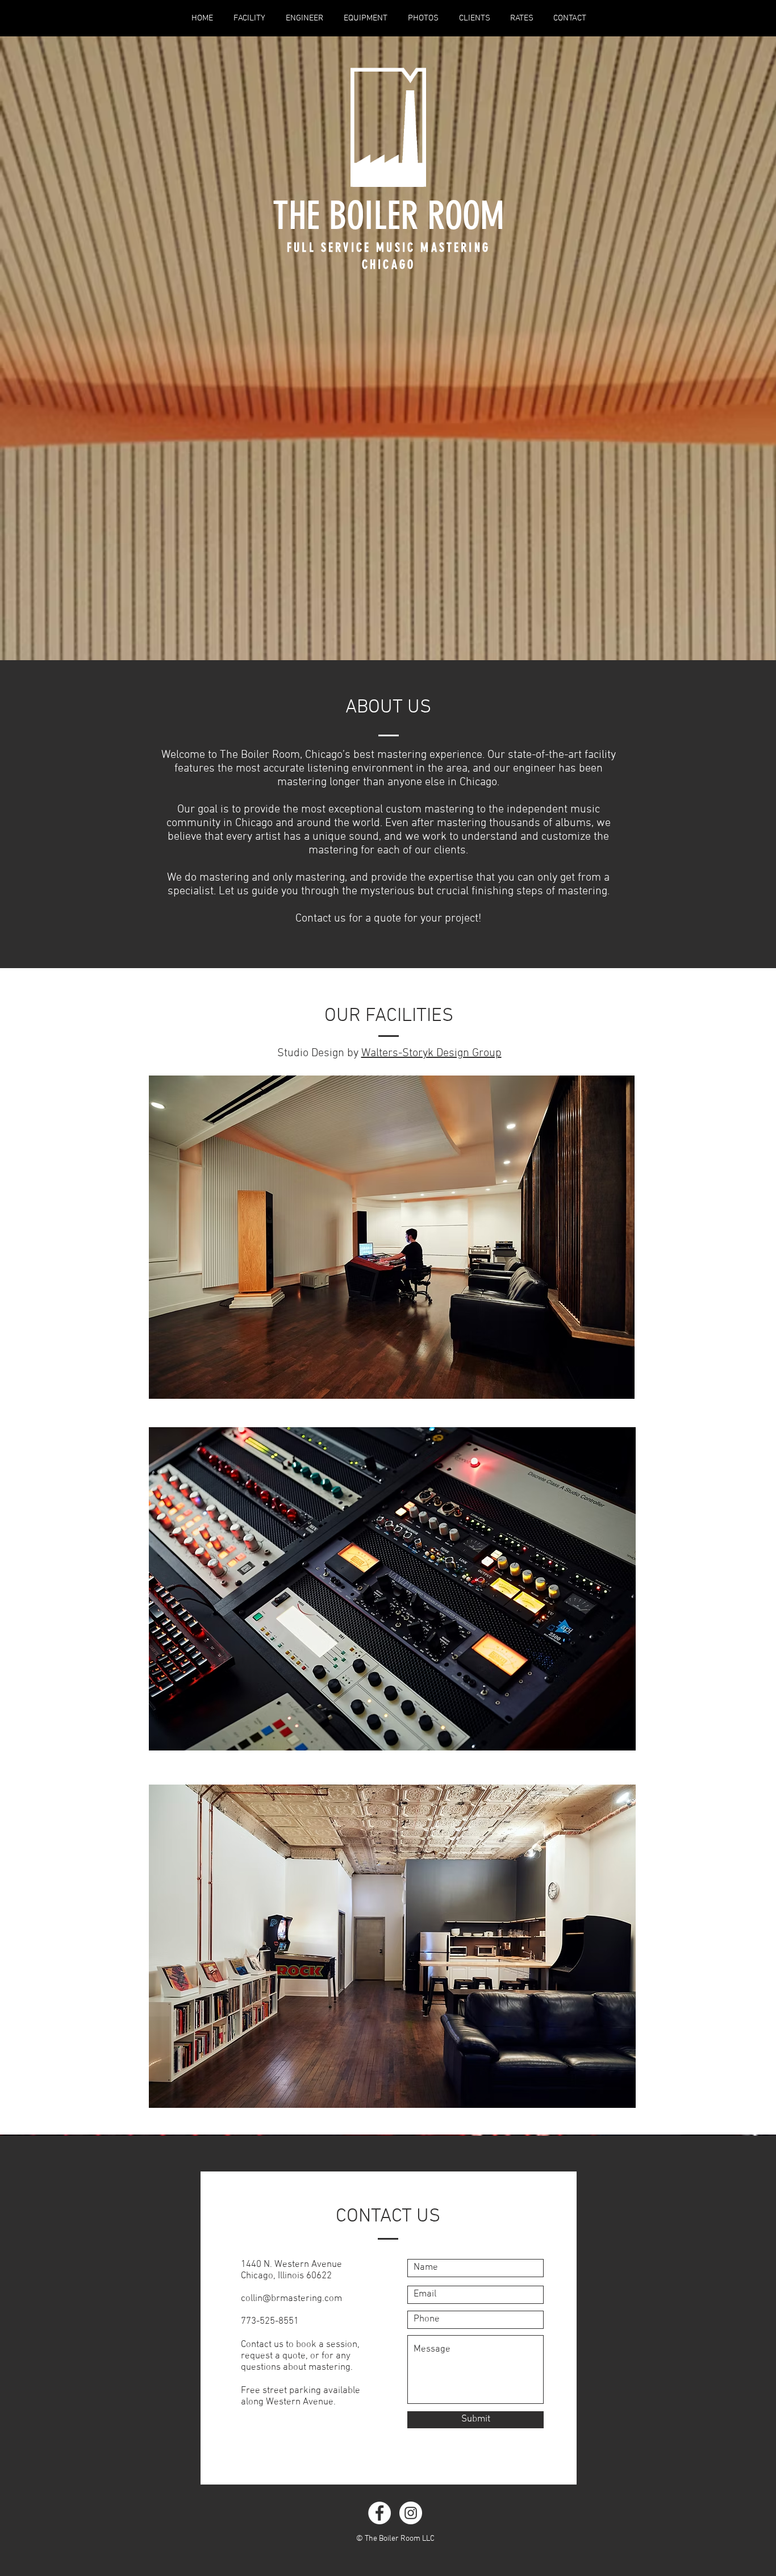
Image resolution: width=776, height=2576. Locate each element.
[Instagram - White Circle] (411, 2513)
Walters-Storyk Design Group (431, 1053)
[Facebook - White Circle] (379, 2513)
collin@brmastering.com (291, 2299)
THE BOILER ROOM (389, 216)
